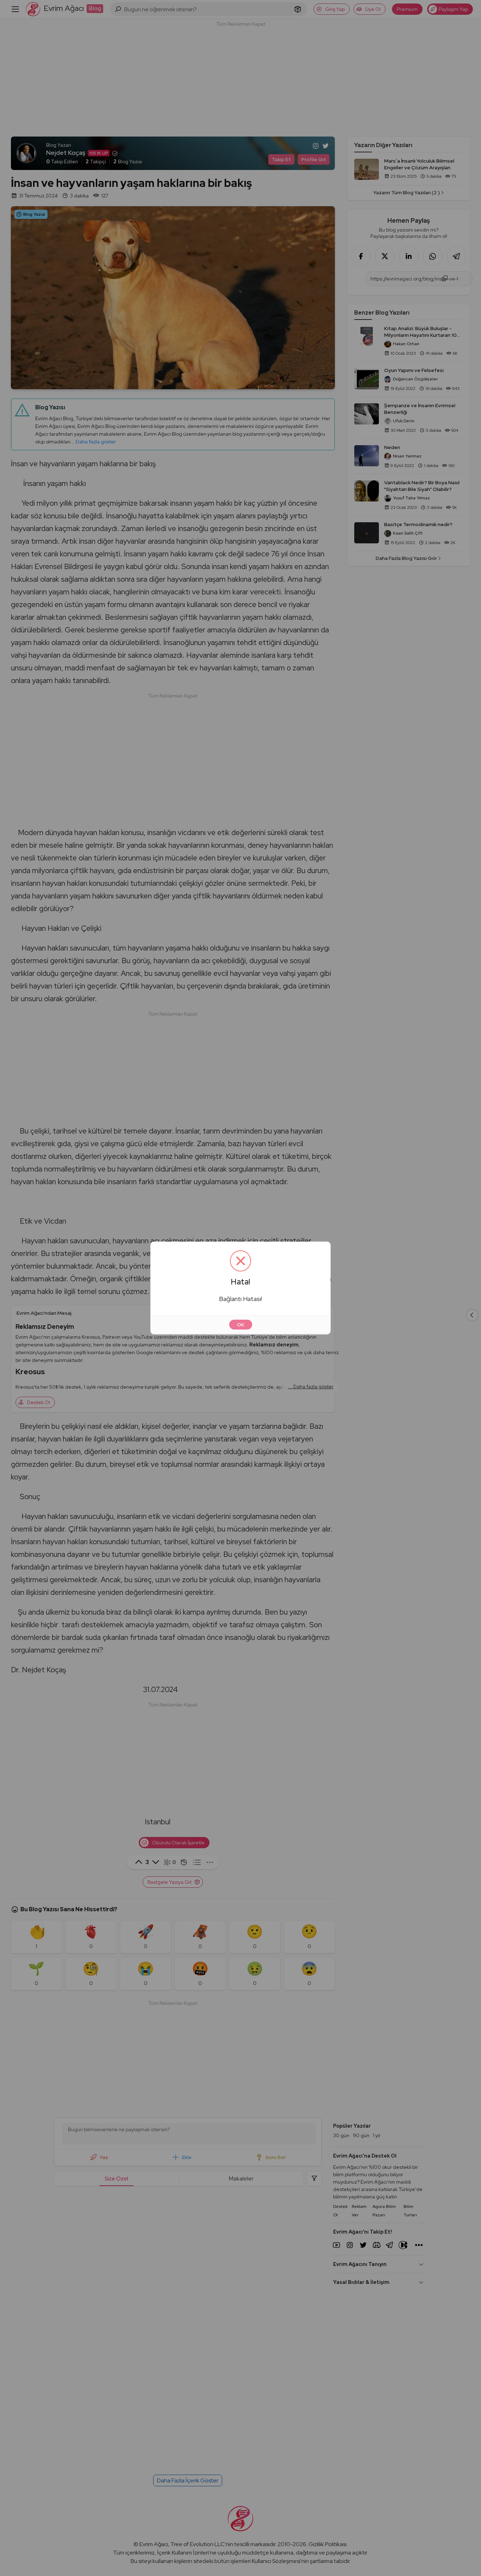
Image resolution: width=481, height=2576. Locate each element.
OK (241, 1325)
